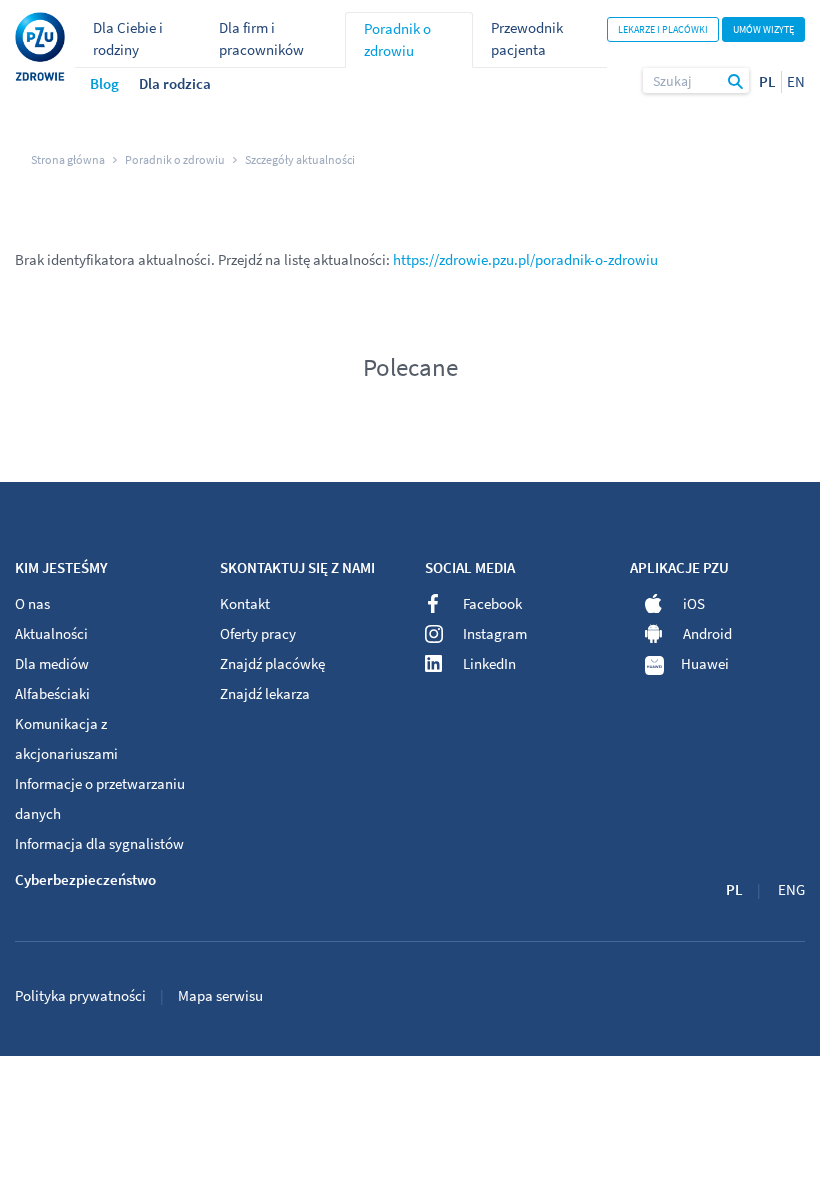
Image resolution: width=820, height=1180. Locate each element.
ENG (791, 889)
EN (796, 81)
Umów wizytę (763, 29)
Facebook (492, 603)
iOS (694, 603)
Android (707, 633)
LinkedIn (489, 663)
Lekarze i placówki (663, 29)
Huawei (705, 663)
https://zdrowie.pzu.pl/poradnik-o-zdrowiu (525, 259)
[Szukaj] (736, 80)
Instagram (495, 633)
